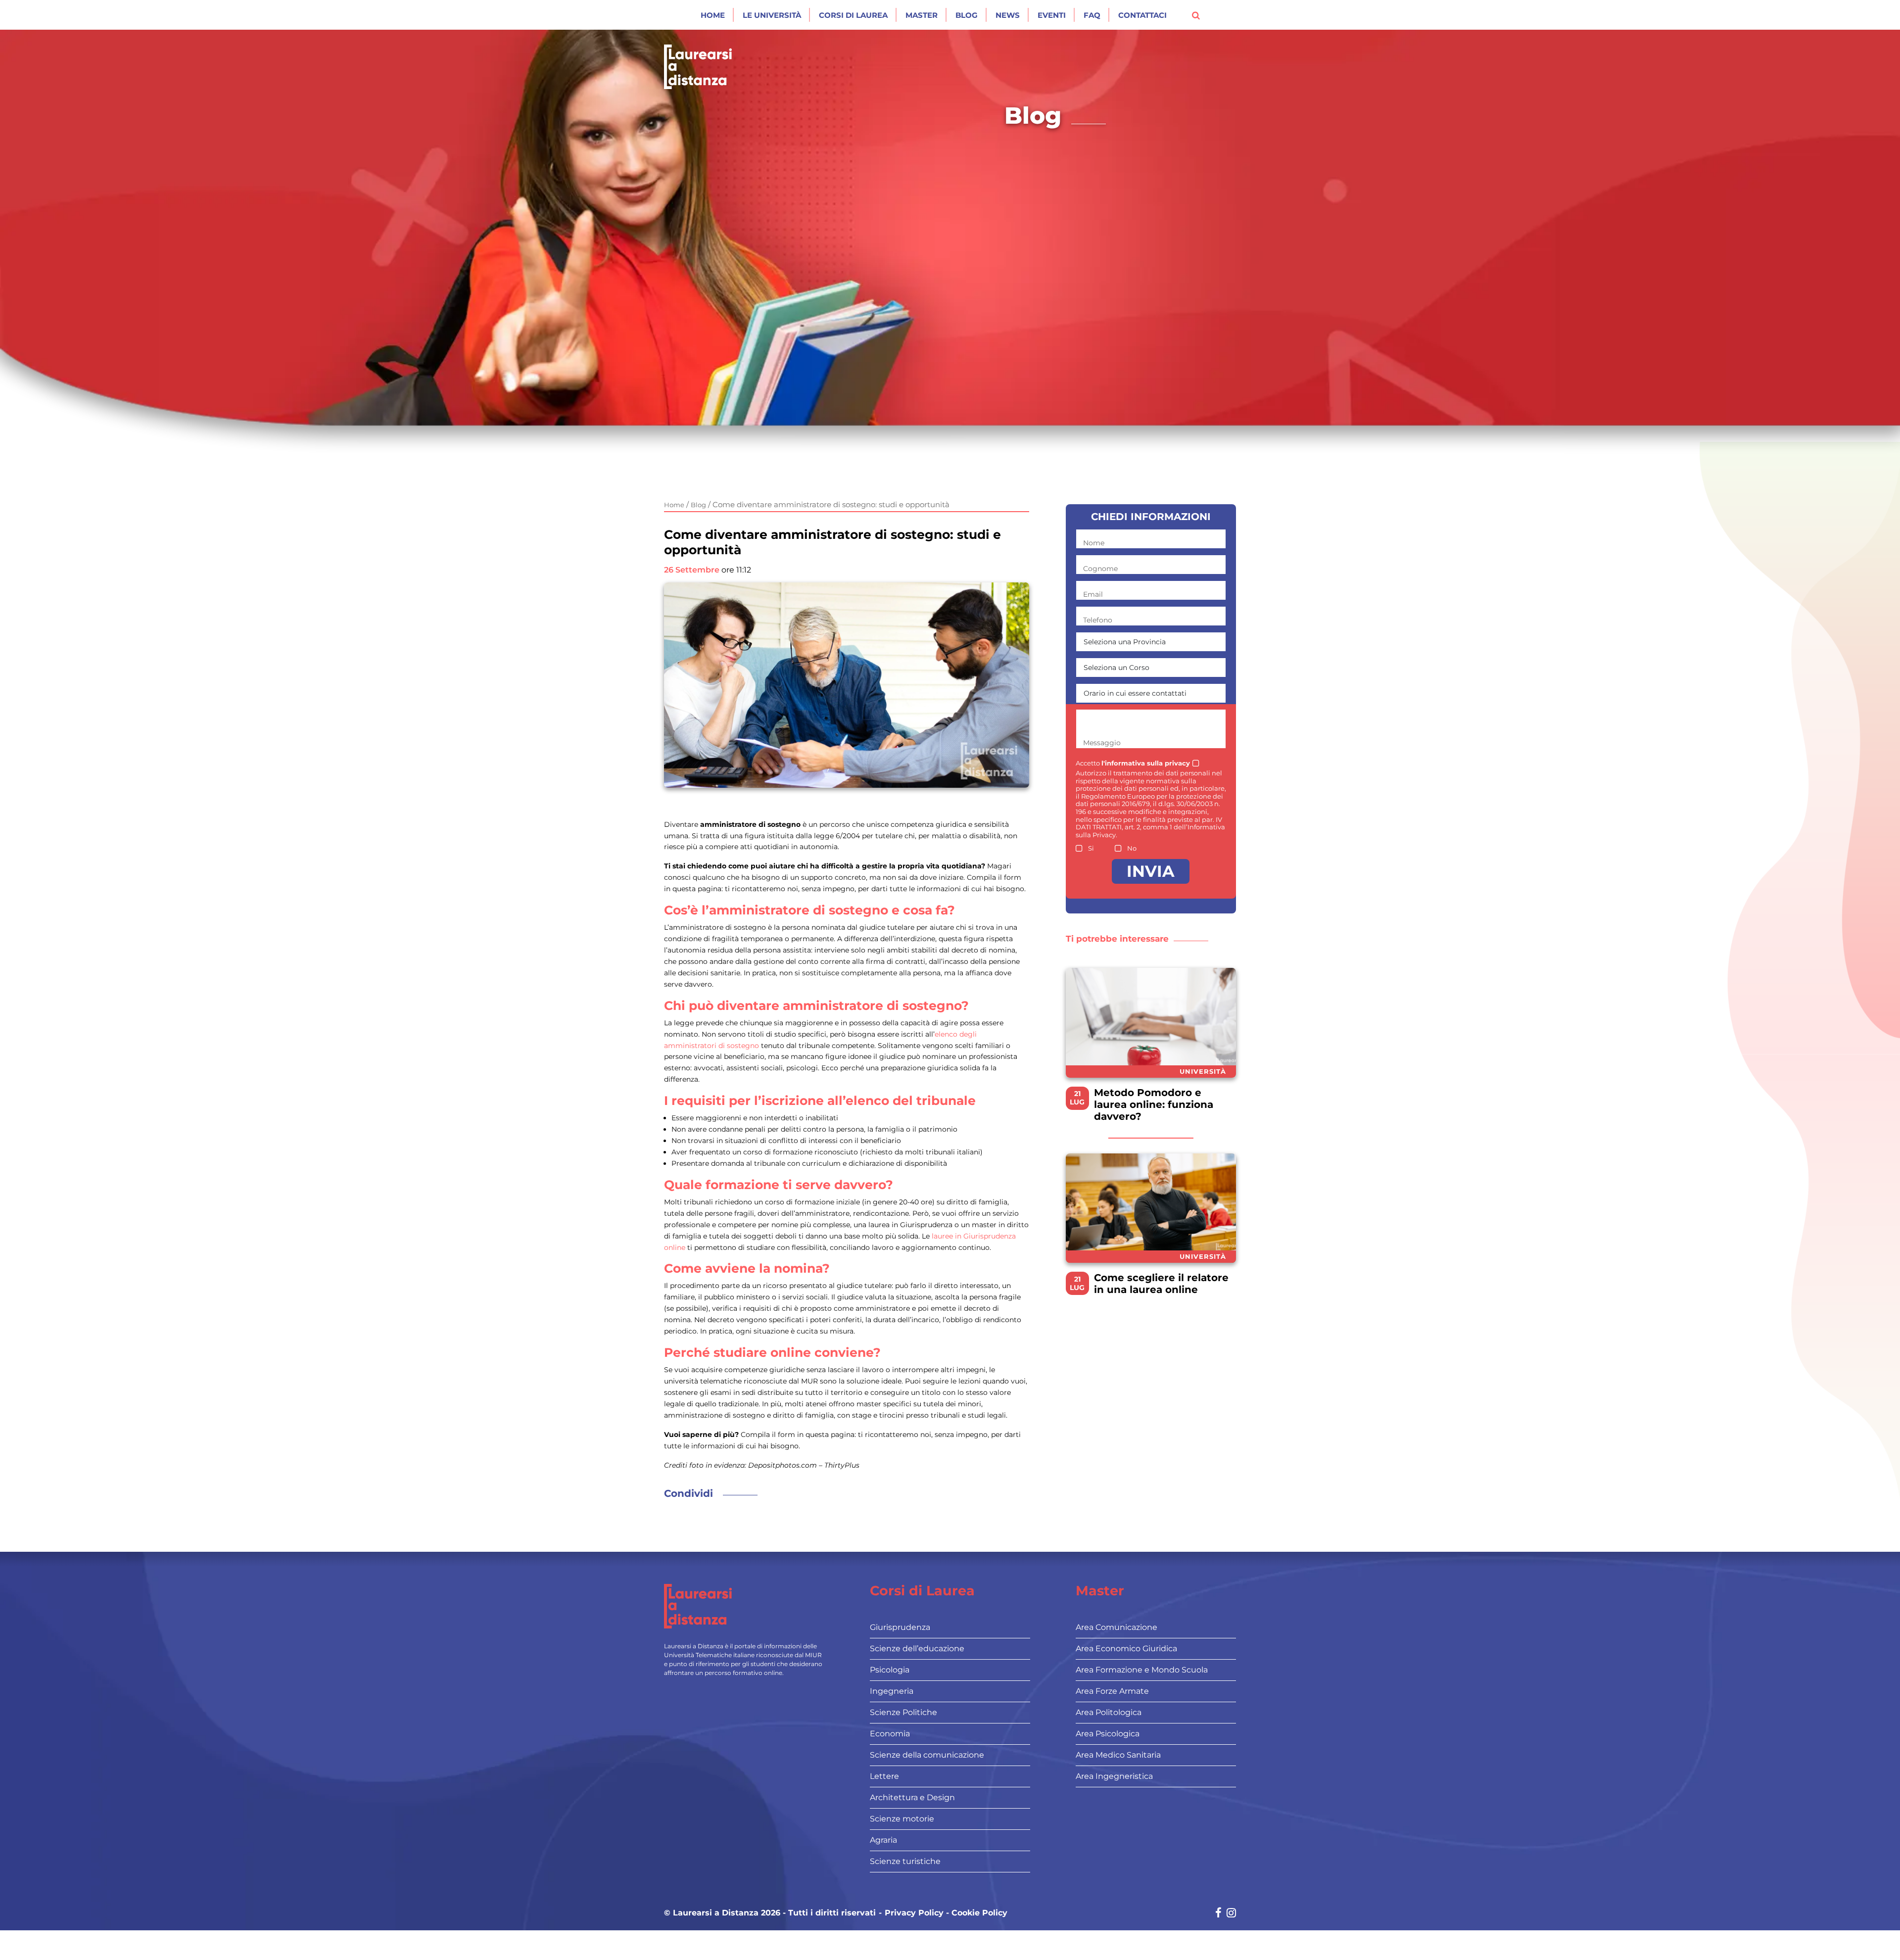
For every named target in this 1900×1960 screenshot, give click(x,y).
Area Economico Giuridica (1126, 1649)
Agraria (883, 1840)
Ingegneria (892, 1691)
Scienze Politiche (903, 1712)
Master (922, 15)
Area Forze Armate (1112, 1691)
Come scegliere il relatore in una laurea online (1161, 1284)
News (1008, 15)
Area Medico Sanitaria (1118, 1755)
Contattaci (1142, 15)
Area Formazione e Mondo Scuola (1142, 1670)
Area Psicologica (1108, 1734)
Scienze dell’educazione (917, 1649)
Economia (890, 1734)
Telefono (1098, 620)
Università (1203, 1071)
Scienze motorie (902, 1819)
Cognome (1100, 569)
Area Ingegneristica (1114, 1776)
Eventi (1052, 15)
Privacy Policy (914, 1913)
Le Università (772, 15)
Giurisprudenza (900, 1627)
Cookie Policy (979, 1913)
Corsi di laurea (853, 15)
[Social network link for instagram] (1231, 1914)
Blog (967, 15)
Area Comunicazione (1116, 1627)
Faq (1092, 15)
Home (713, 15)
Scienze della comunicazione (927, 1755)
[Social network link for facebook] (1218, 1914)
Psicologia (890, 1670)
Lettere (884, 1776)
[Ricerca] (1196, 15)
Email (1093, 594)
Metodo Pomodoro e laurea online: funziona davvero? (1154, 1104)
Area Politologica (1109, 1712)
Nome (1094, 543)
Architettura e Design (912, 1797)
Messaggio (1102, 743)
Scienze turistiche (905, 1861)
